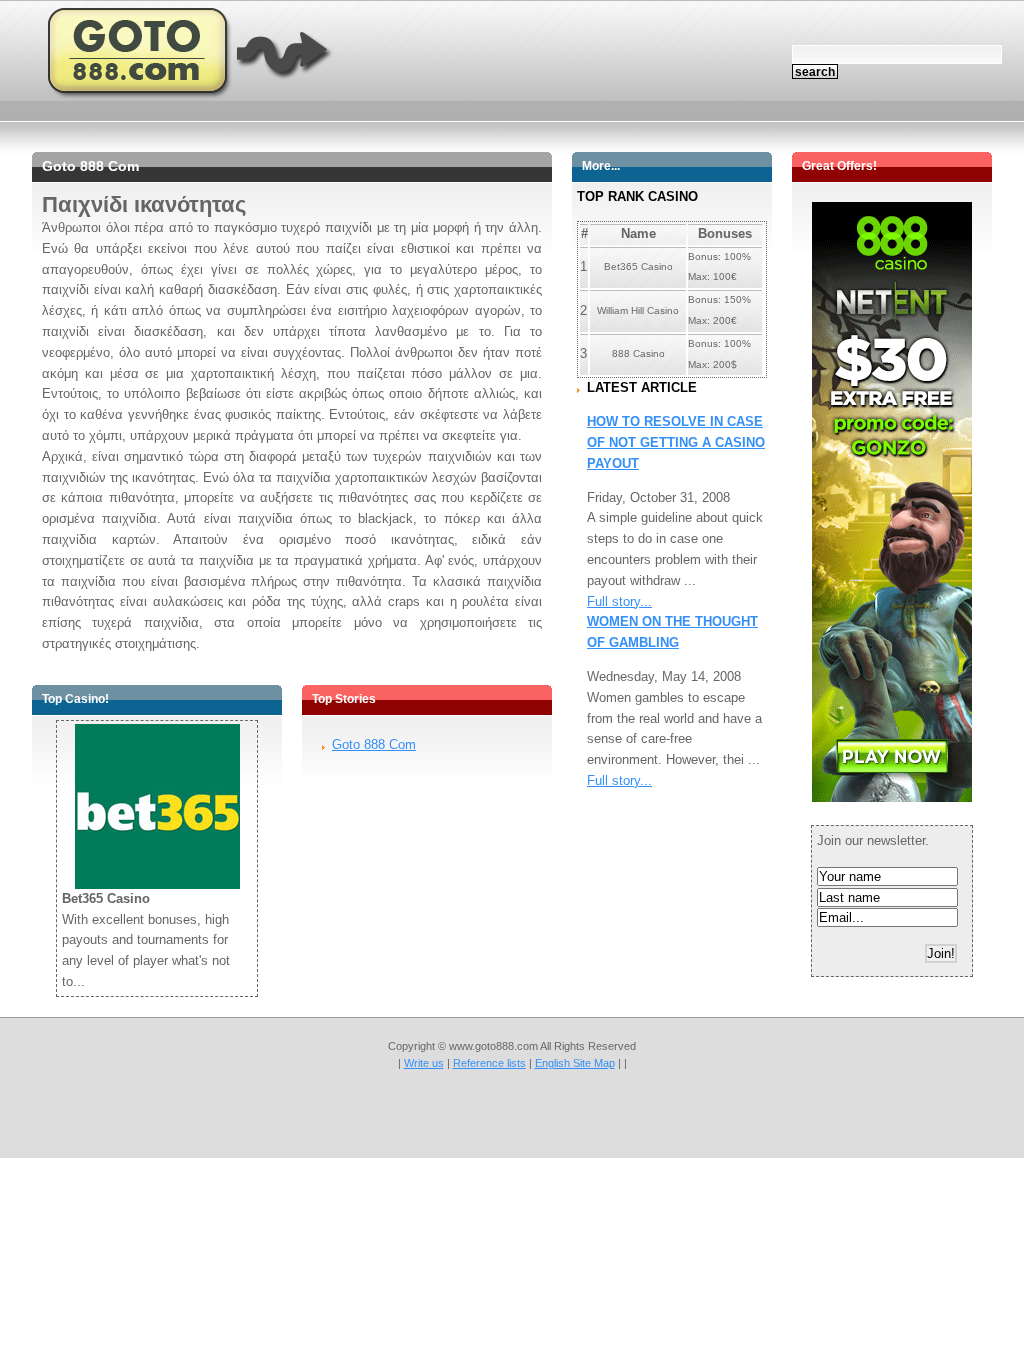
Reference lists (489, 1063)
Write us (424, 1063)
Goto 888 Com (374, 744)
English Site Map (575, 1063)
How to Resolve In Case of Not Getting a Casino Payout (676, 442)
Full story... (619, 601)
